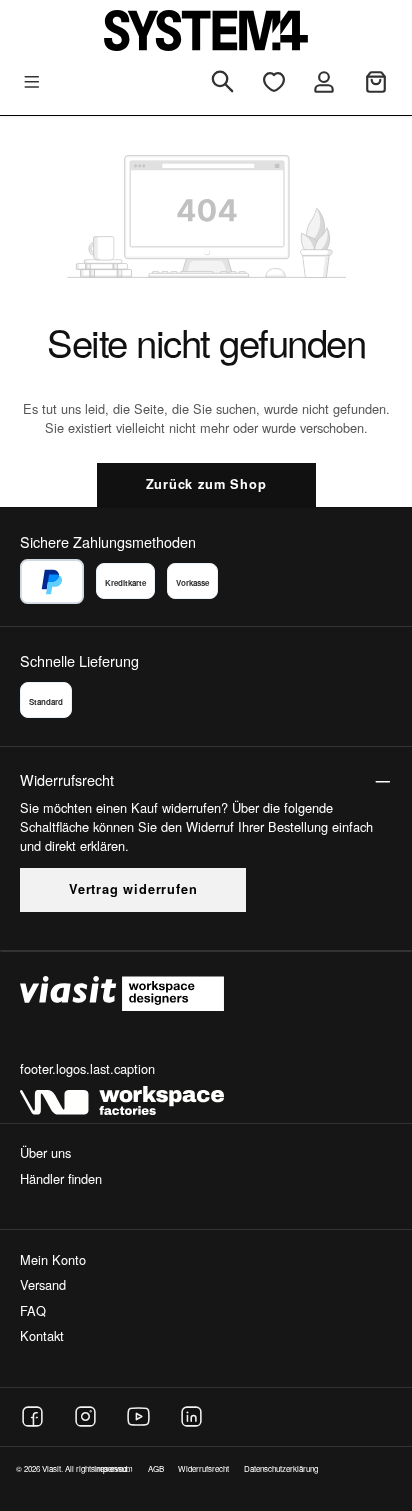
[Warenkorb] (376, 82)
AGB (156, 1468)
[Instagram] (85, 1416)
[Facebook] (32, 1416)
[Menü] (32, 82)
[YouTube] (138, 1416)
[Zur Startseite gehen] (206, 30)
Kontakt (42, 1335)
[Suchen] (222, 83)
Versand (43, 1284)
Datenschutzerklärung (281, 1468)
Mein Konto (53, 1259)
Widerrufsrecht (203, 1468)
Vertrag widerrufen (133, 889)
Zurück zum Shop (206, 484)
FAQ (33, 1310)
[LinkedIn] (191, 1416)
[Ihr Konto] (324, 82)
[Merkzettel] (274, 82)
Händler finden (61, 1178)
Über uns (45, 1152)
